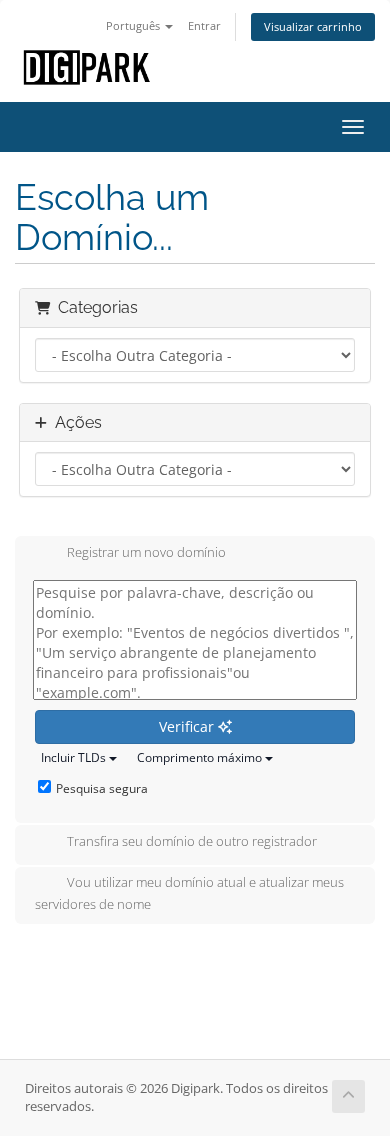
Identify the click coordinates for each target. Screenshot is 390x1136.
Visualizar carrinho (313, 26)
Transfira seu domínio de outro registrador (192, 841)
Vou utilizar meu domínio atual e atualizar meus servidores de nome (189, 893)
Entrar (204, 25)
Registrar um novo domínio (146, 552)
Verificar (188, 726)
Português (134, 25)
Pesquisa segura (102, 788)
